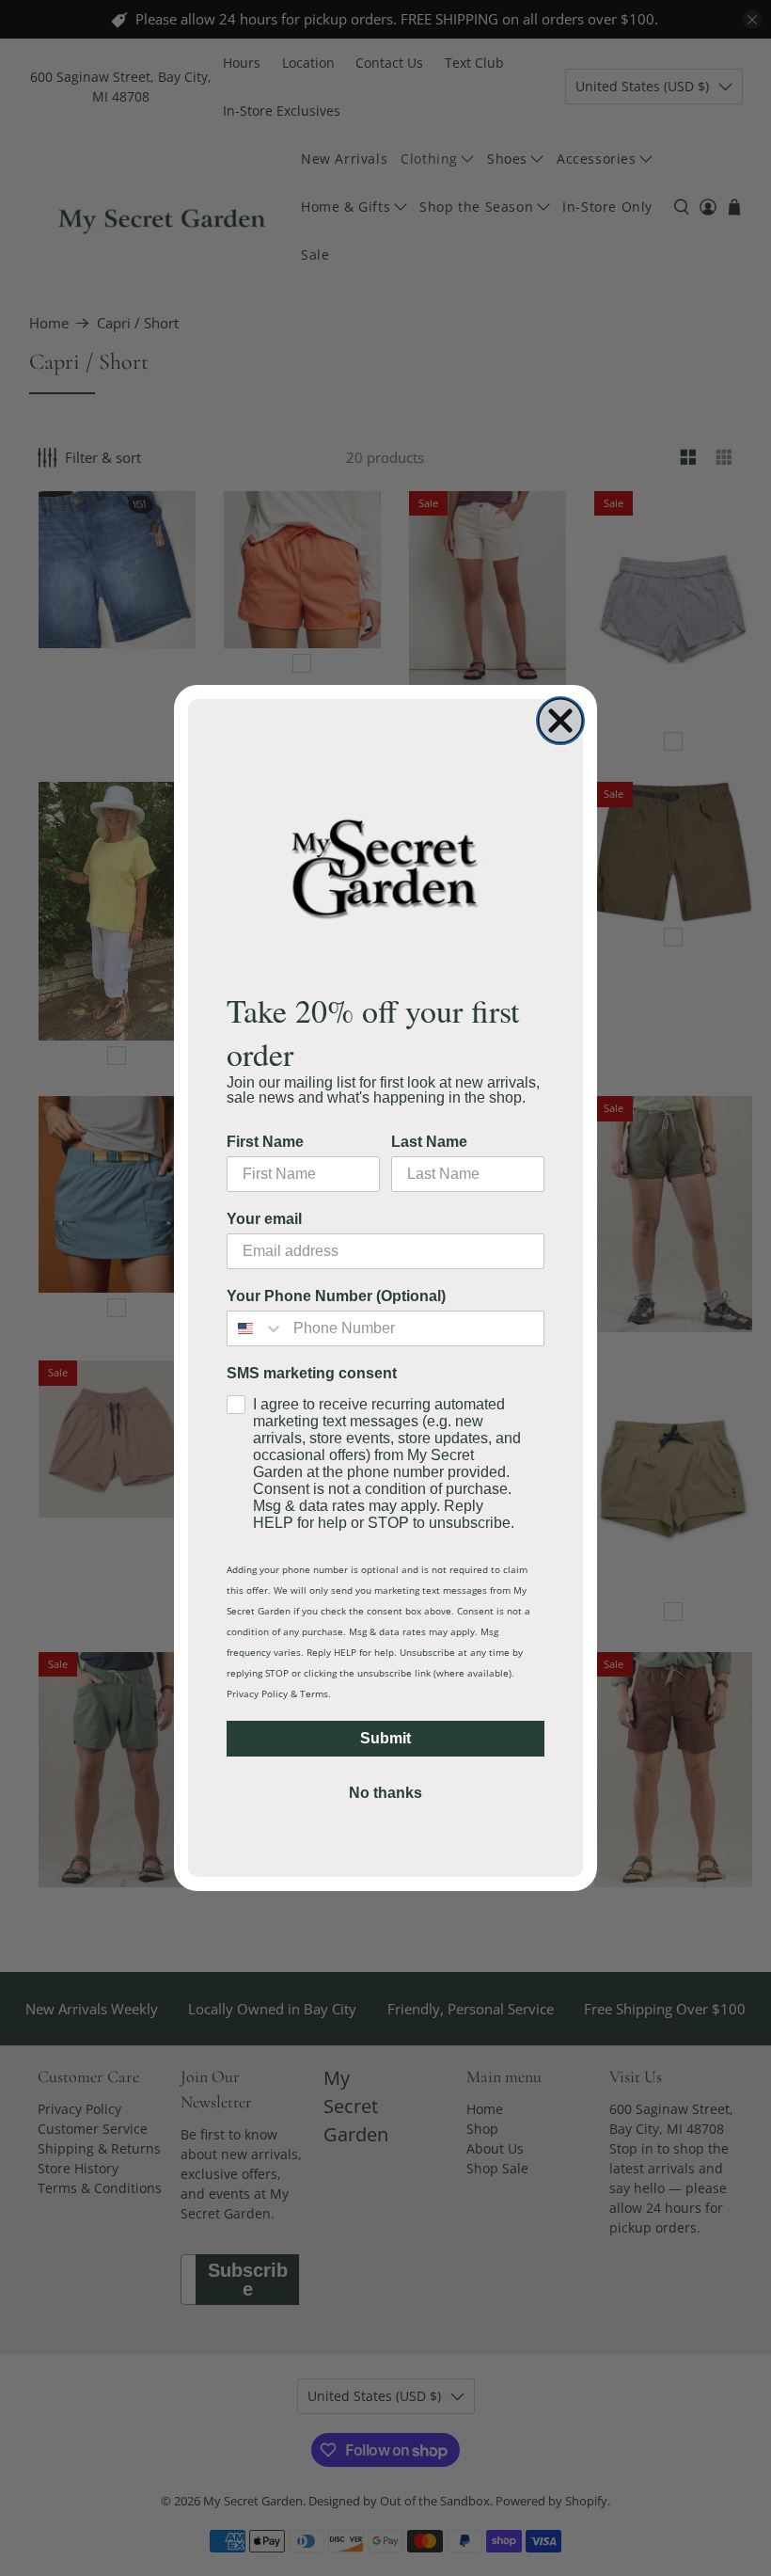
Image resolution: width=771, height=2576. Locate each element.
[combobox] (256, 1328)
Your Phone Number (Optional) (336, 1296)
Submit (385, 1738)
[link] (385, 868)
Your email (264, 1219)
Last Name (429, 1142)
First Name (265, 1142)
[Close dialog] (560, 721)
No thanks (385, 1793)
